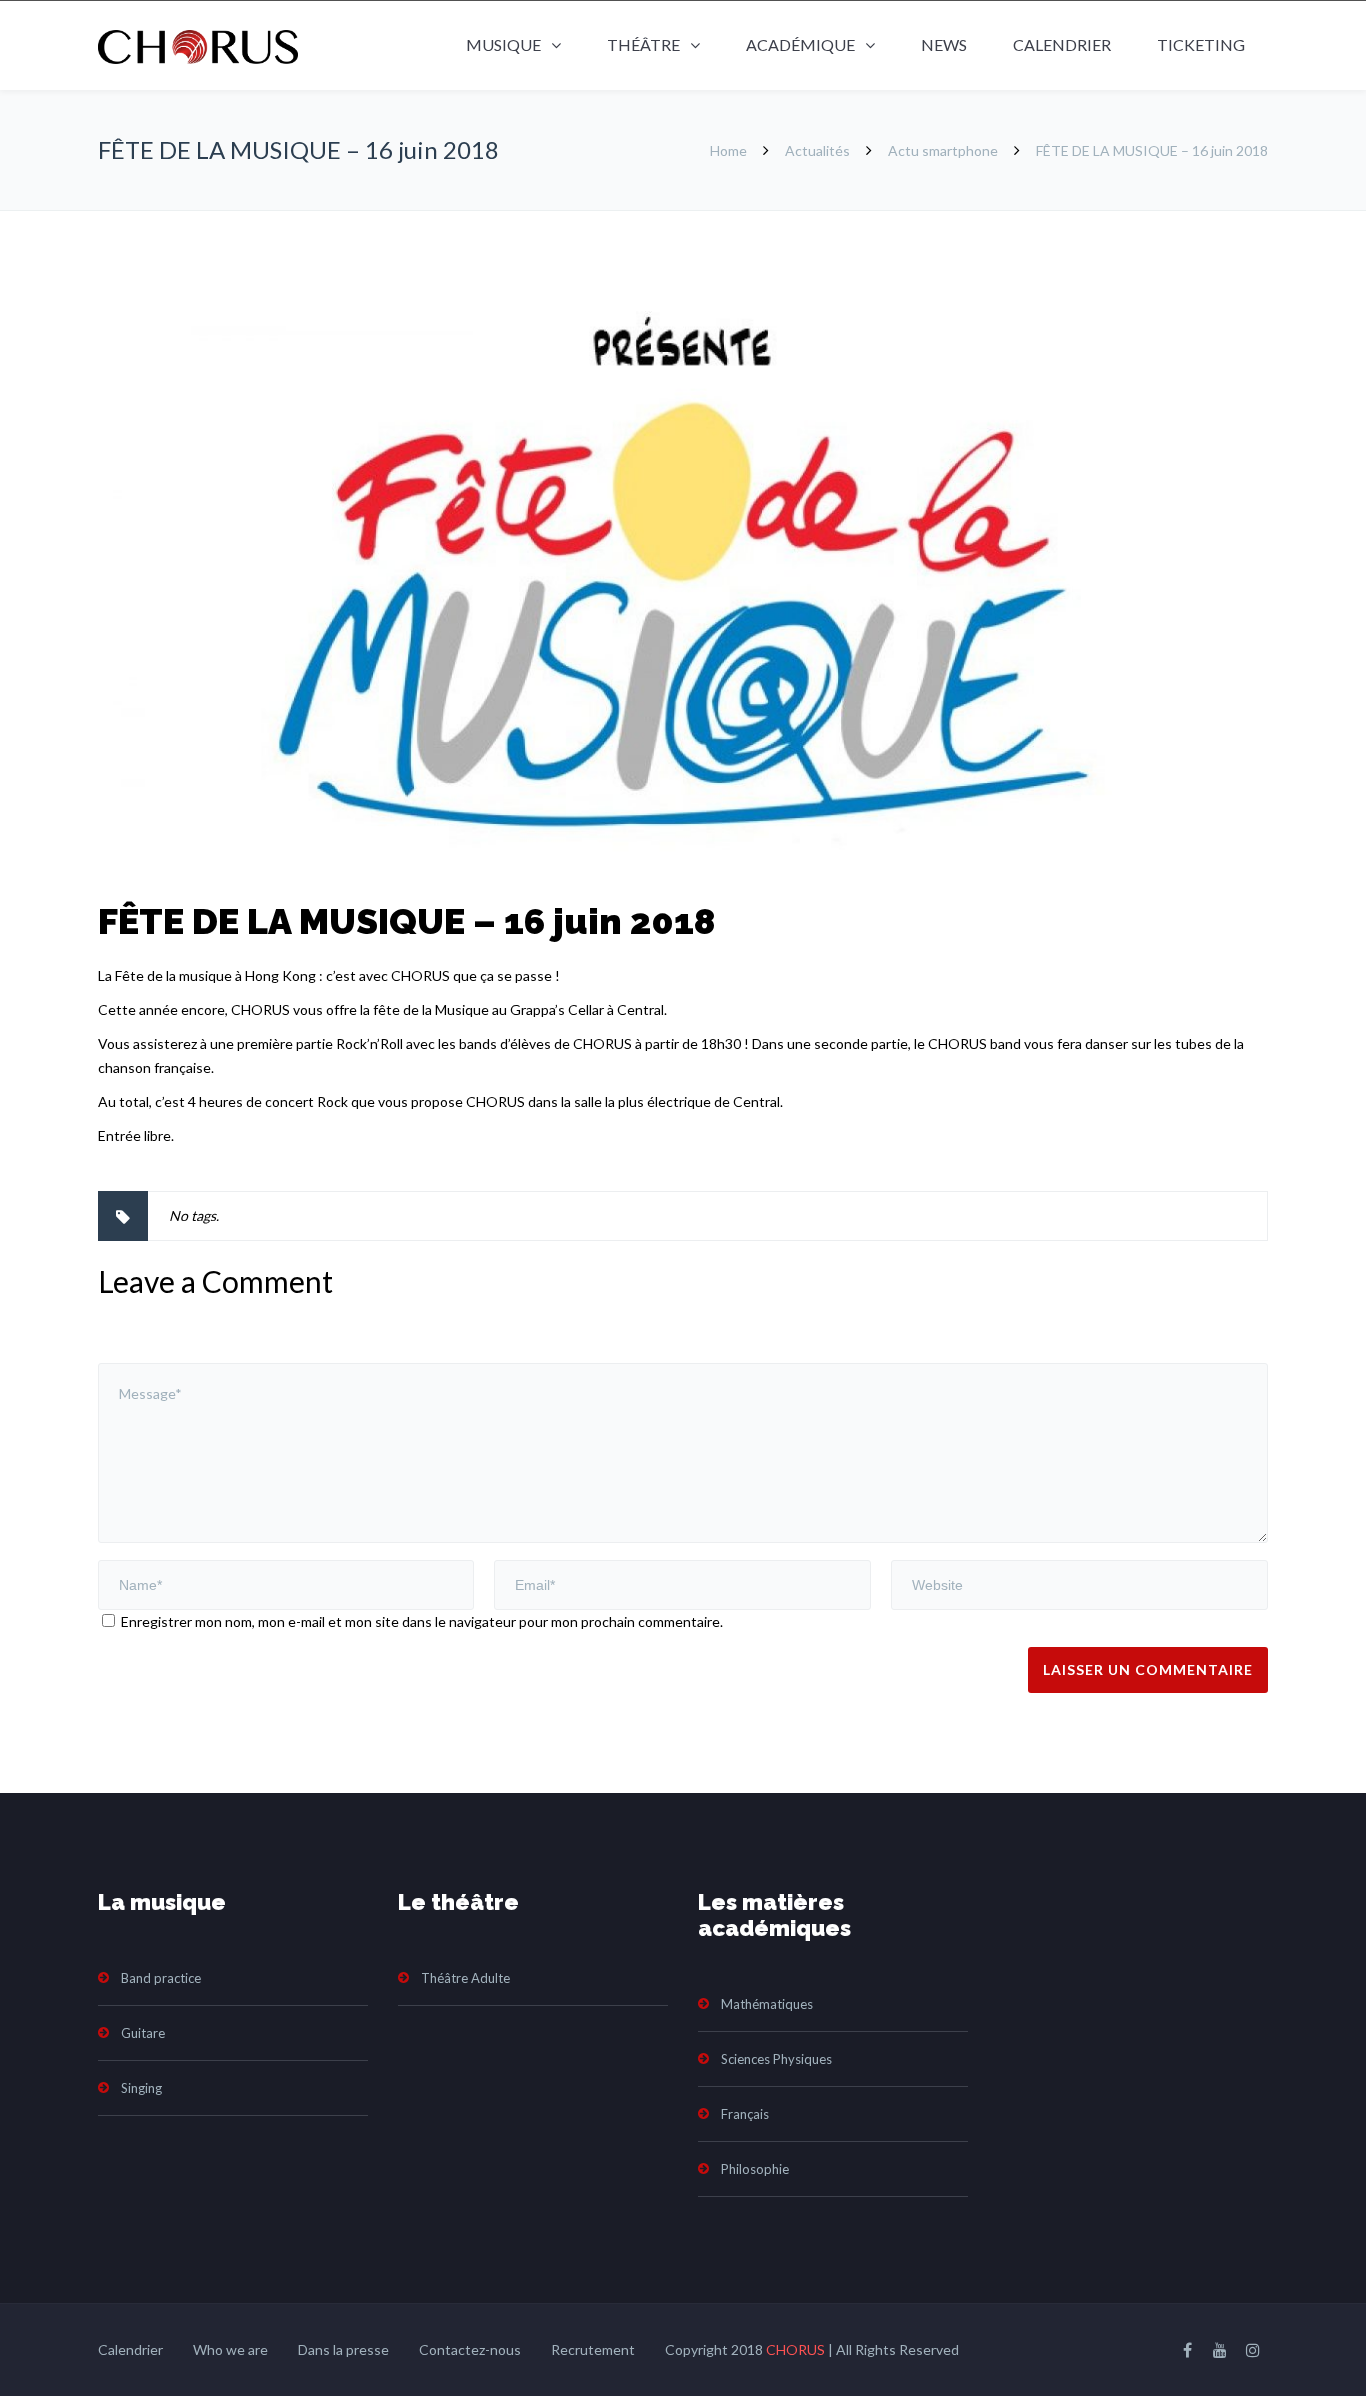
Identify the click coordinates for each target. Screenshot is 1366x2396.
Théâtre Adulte (465, 1978)
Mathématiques (767, 2004)
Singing (141, 2088)
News (944, 44)
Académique (800, 44)
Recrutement (593, 2349)
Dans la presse (343, 2349)
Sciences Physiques (776, 2059)
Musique (503, 44)
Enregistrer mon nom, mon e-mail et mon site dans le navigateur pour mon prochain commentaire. (422, 1621)
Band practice (161, 1978)
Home (728, 150)
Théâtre (643, 44)
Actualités (817, 150)
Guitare (143, 2033)
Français (745, 2114)
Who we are (230, 2349)
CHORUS (795, 2349)
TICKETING (1201, 44)
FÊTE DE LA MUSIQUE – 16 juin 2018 (406, 921)
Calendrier (1062, 44)
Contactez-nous (470, 2349)
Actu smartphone (943, 150)
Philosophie (755, 2169)
